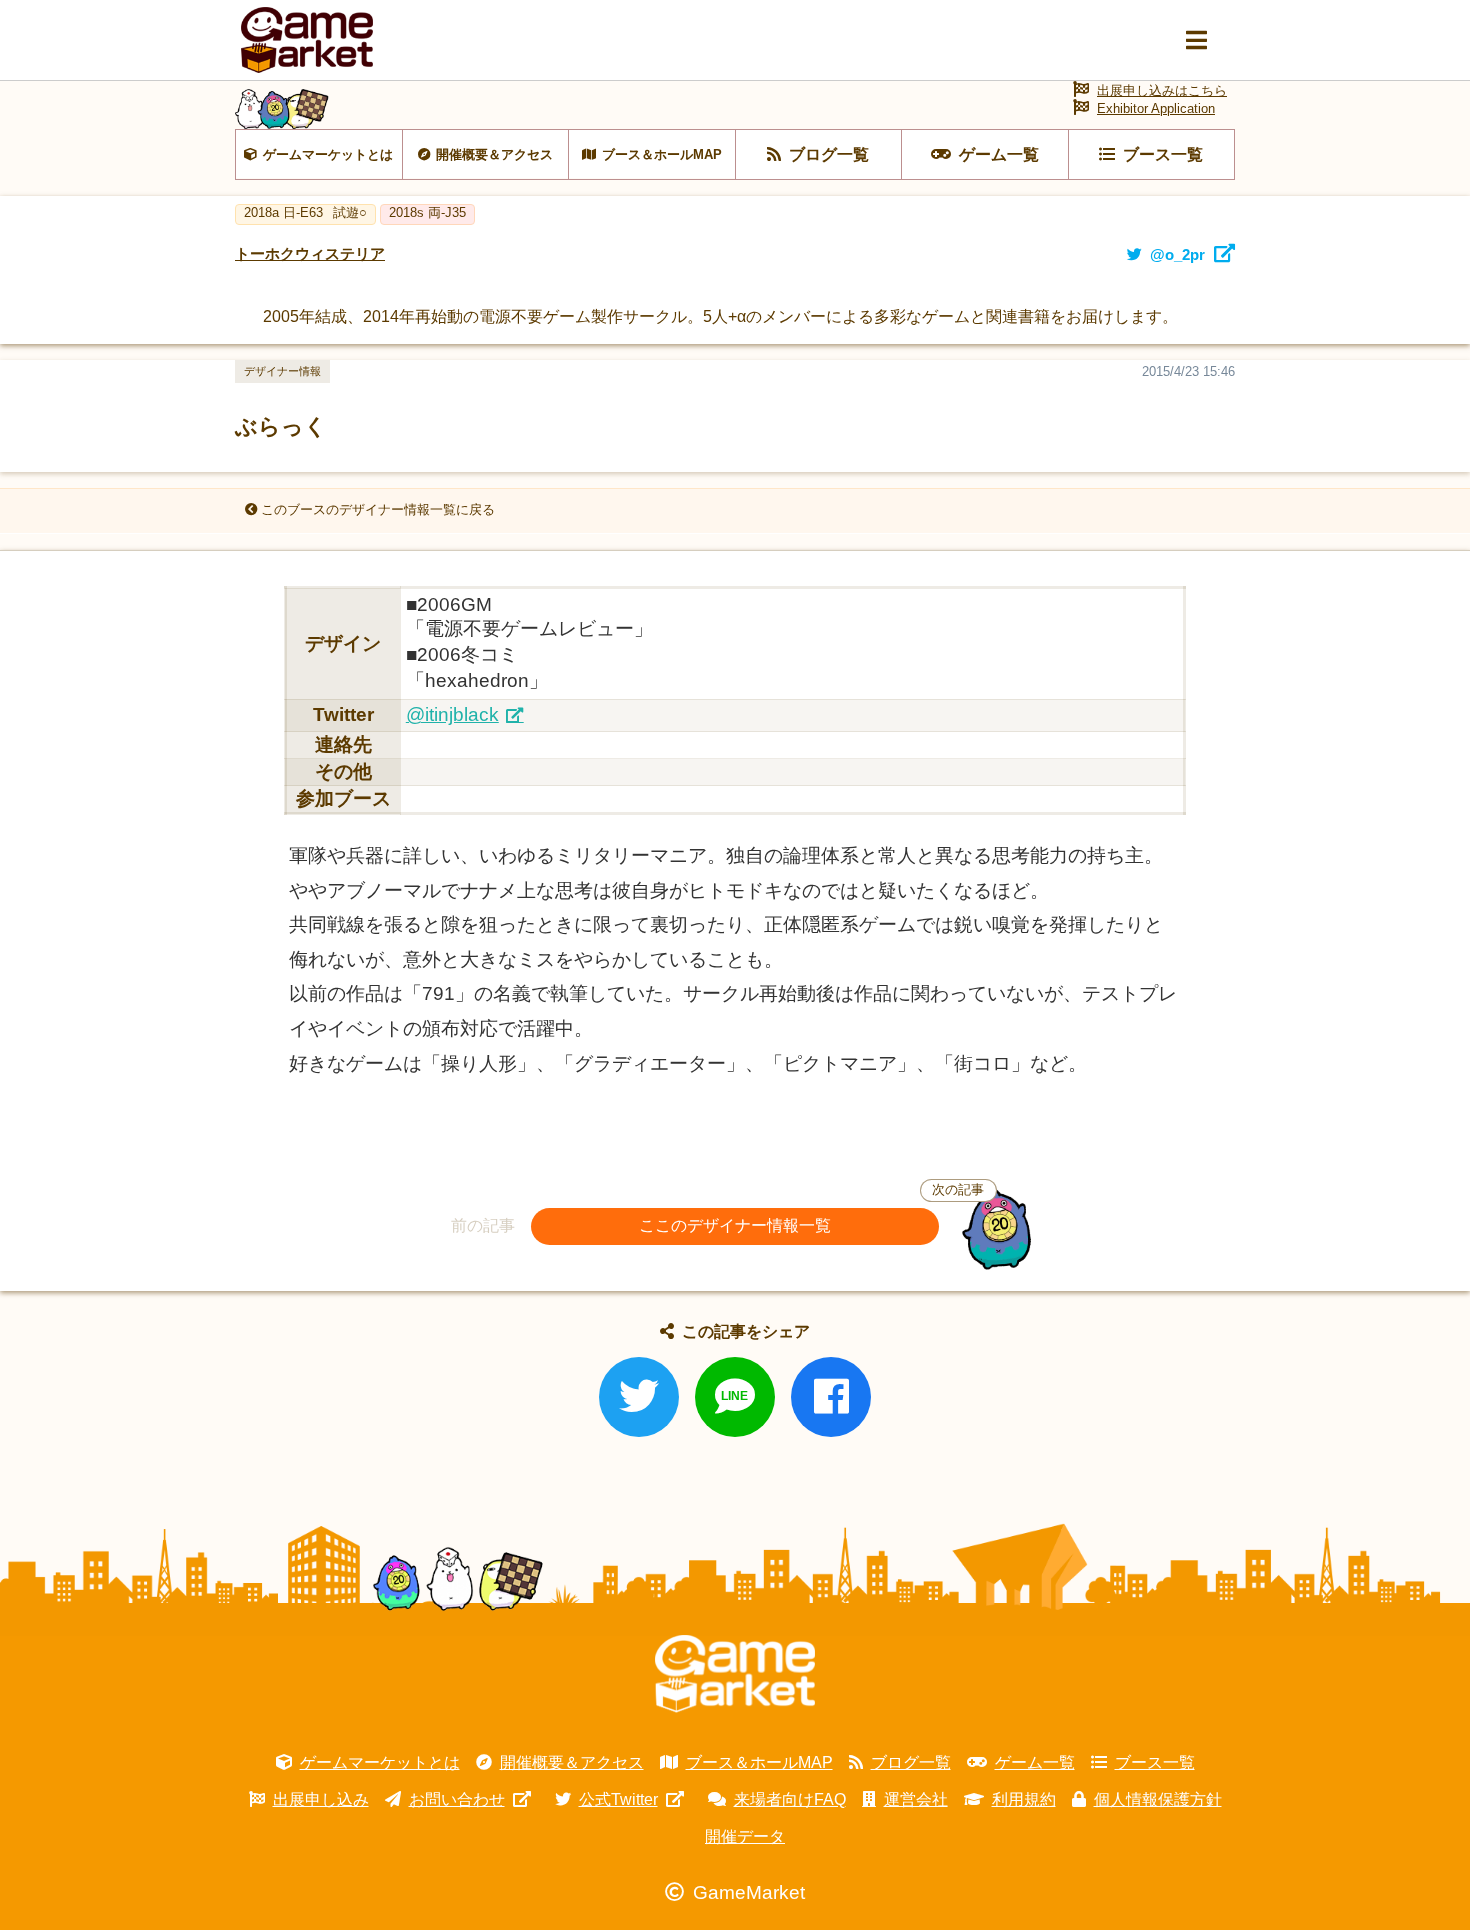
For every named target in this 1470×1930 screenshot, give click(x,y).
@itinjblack (452, 714)
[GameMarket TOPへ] (735, 1674)
